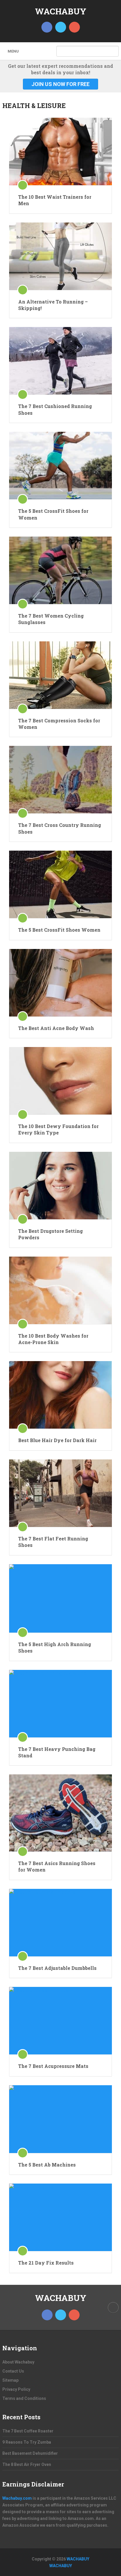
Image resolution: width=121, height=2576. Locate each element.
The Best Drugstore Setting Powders (51, 1234)
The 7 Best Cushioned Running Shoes (55, 409)
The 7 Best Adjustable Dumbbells (57, 1968)
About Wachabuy (18, 2362)
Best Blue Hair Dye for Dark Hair (57, 1440)
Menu (13, 51)
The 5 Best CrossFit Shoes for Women (53, 514)
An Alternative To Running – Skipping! (53, 305)
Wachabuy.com (17, 2498)
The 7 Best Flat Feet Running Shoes (53, 1542)
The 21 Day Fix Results (46, 2263)
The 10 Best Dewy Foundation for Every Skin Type (58, 1129)
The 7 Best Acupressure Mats (53, 2066)
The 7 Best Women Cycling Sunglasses (51, 619)
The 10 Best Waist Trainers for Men (55, 200)
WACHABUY (61, 11)
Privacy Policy (16, 2389)
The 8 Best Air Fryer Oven (27, 2464)
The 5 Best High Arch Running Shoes (55, 1647)
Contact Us (13, 2371)
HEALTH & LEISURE (34, 106)
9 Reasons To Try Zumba (27, 2442)
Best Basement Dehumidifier (30, 2453)
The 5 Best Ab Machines (47, 2165)
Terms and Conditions (24, 2398)
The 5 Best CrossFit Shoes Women (59, 930)
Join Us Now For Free (60, 84)
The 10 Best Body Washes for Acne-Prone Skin (53, 1339)
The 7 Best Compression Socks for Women (59, 724)
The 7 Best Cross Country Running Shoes (60, 828)
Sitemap (10, 2380)
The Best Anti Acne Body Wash (56, 1028)
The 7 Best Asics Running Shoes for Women (57, 1866)
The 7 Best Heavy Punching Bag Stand (57, 1752)
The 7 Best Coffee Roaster (28, 2431)
